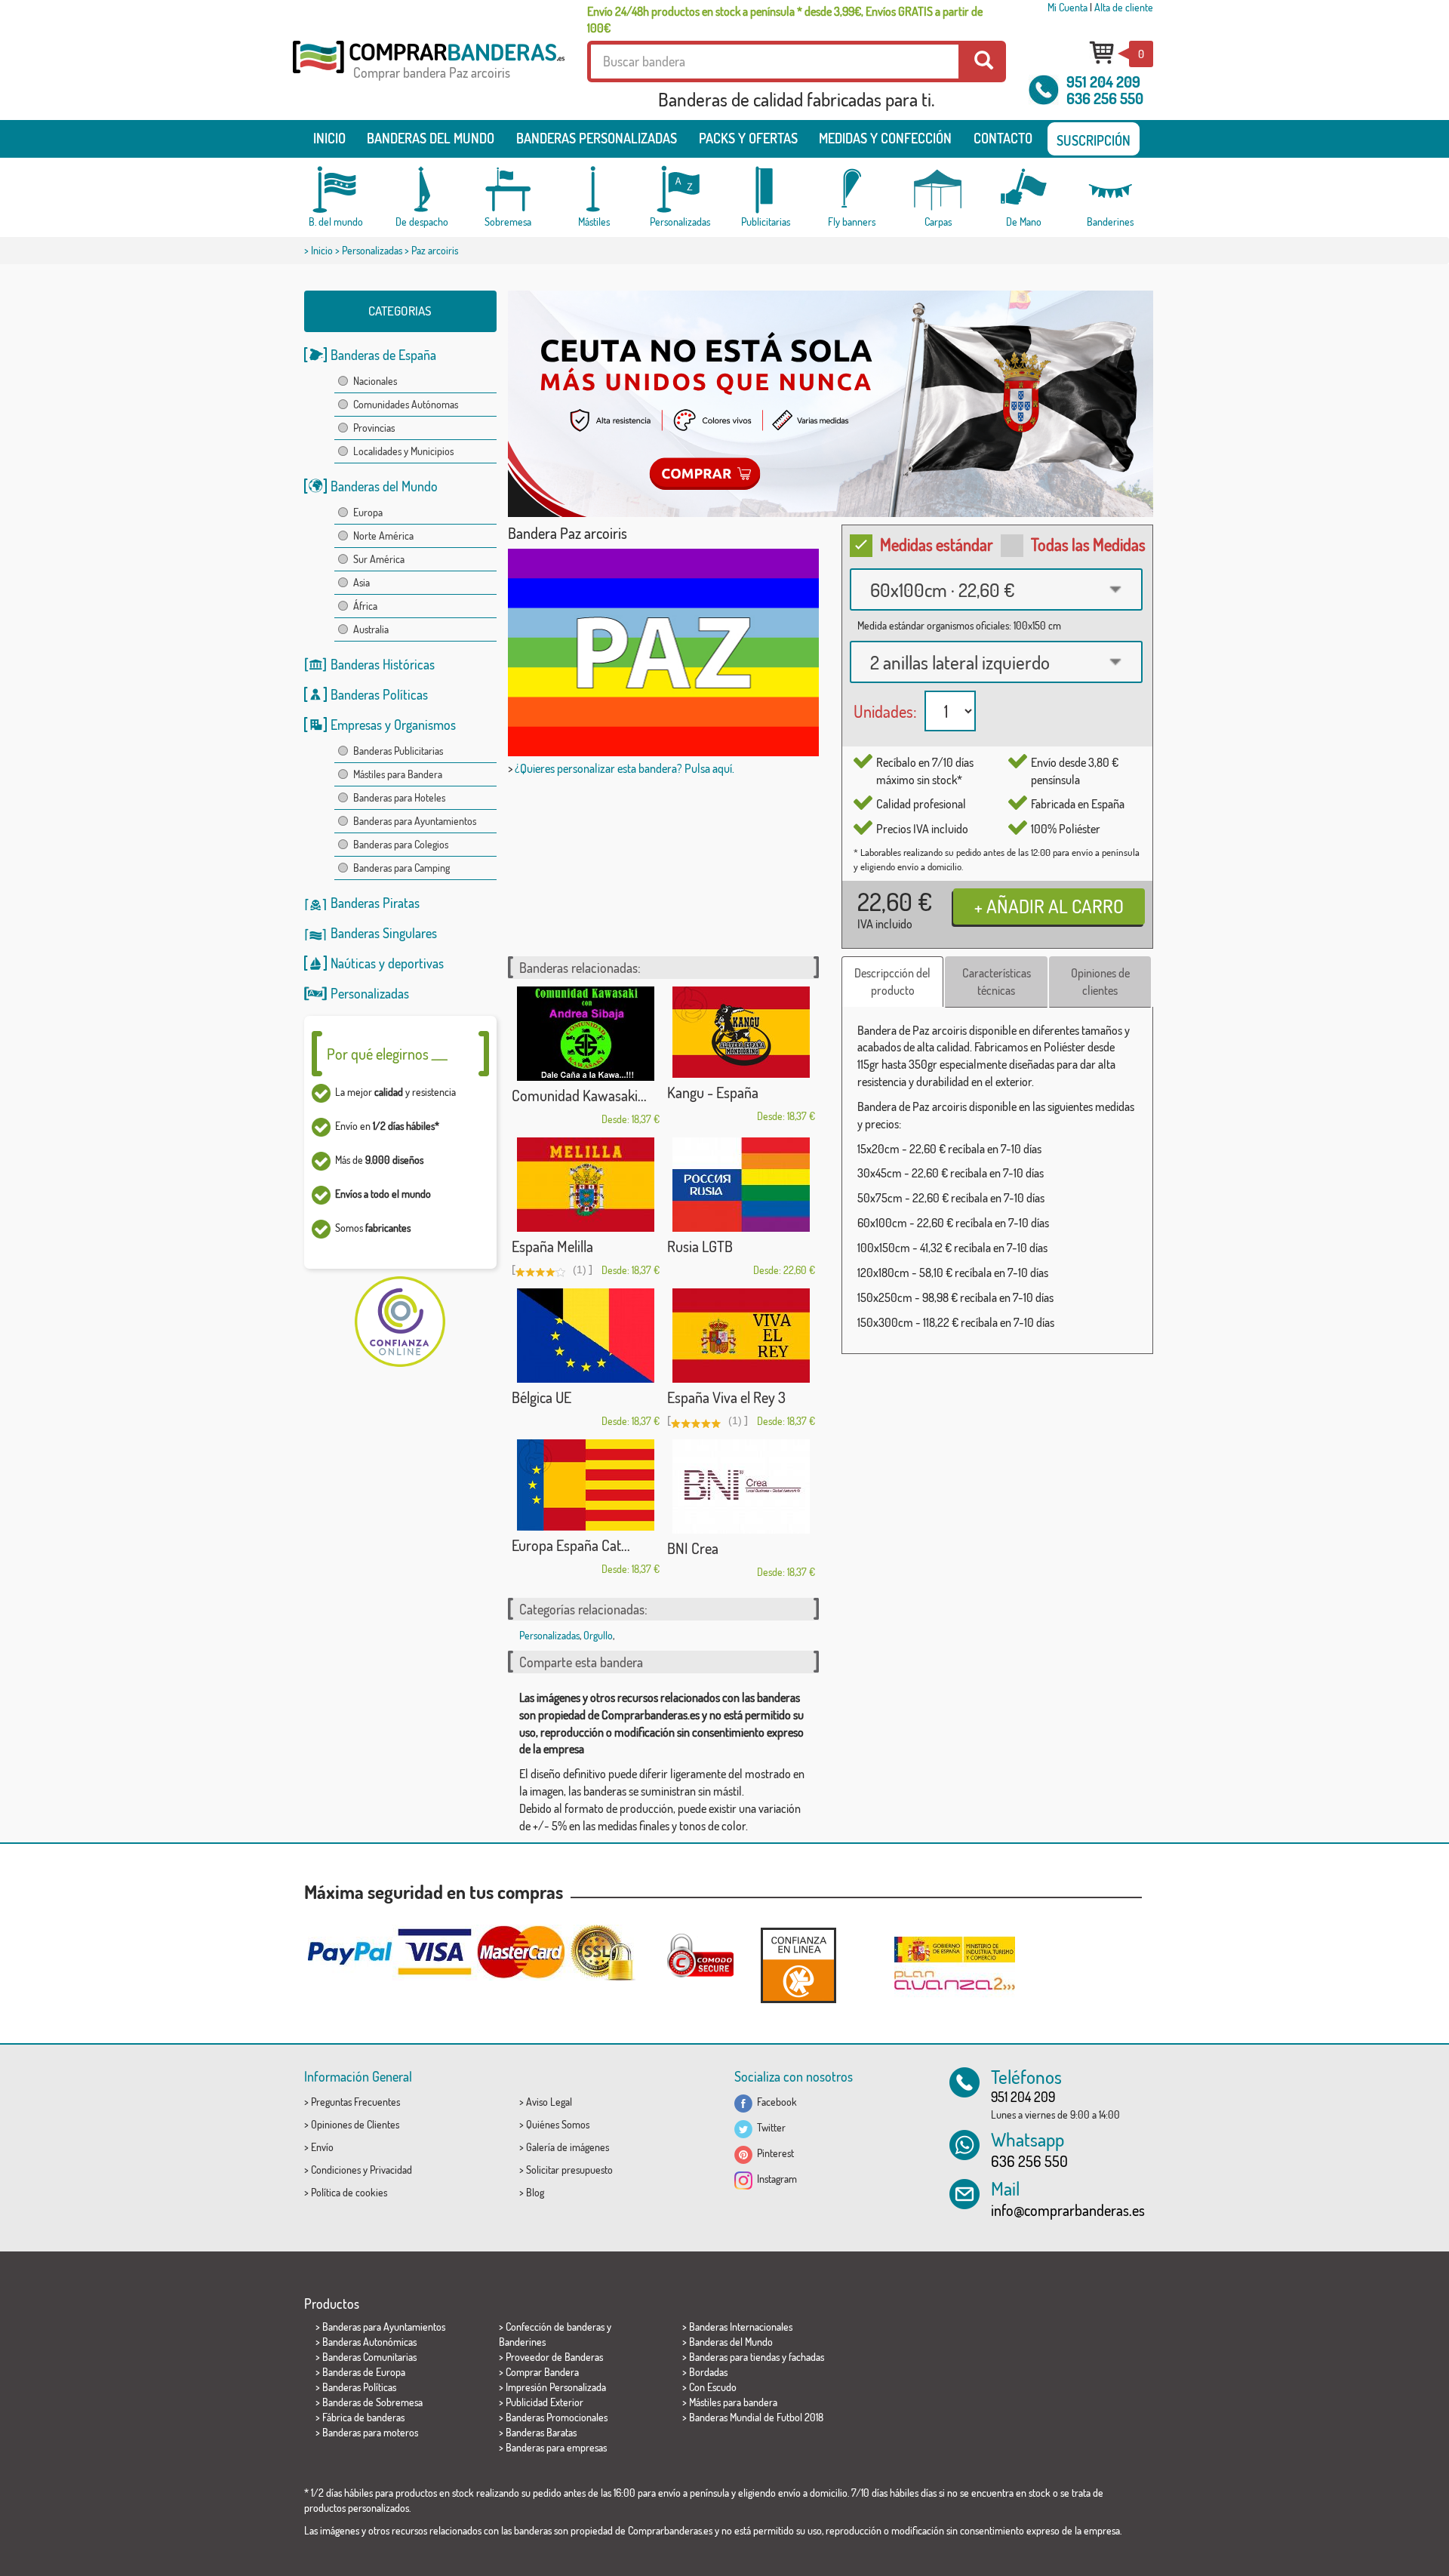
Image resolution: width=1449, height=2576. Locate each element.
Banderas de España (383, 355)
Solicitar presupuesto (569, 2170)
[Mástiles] (594, 190)
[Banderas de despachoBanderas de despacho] (422, 190)
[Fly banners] (852, 190)
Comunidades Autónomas (406, 404)
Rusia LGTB (700, 1246)
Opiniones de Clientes (355, 2124)
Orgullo (598, 1635)
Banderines (522, 2342)
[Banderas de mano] (1024, 190)
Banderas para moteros (370, 2432)
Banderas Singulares (384, 933)
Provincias (374, 428)
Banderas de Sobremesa (372, 2402)
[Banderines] (1110, 190)
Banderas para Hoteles (399, 797)
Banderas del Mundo (384, 486)
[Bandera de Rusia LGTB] (741, 1185)
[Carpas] (938, 190)
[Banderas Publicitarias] (766, 190)
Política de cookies (349, 2192)
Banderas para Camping (401, 868)
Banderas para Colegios (401, 844)
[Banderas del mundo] (336, 190)
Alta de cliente (1124, 7)
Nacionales (375, 381)
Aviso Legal (549, 2102)
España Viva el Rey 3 (726, 1397)
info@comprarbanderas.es (1068, 2210)
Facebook (775, 2102)
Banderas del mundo (431, 138)
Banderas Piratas (375, 903)
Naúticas (353, 963)
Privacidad (391, 2170)
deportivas (416, 963)
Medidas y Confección (885, 138)
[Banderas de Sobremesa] (508, 190)
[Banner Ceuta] (831, 404)
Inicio (329, 138)
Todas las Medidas (1088, 544)
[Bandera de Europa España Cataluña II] (586, 1485)
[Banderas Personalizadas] (680, 190)
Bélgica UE (541, 1397)
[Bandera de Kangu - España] (741, 1032)
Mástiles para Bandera (398, 774)
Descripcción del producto (892, 982)
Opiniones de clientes (1100, 982)
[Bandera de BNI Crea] (741, 1487)
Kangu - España (713, 1092)
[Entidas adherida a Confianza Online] (798, 1965)
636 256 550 (1105, 98)
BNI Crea (693, 1548)
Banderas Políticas (379, 694)
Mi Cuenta (1068, 7)
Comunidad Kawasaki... (579, 1095)
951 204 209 (1103, 82)
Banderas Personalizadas (597, 138)
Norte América (383, 536)
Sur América (379, 559)
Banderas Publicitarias (398, 751)
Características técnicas (997, 982)
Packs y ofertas (748, 138)
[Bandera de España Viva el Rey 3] (741, 1336)
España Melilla (552, 1246)
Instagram (775, 2179)
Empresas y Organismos (393, 725)
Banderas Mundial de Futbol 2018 (756, 2417)
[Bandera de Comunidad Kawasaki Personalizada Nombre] (586, 1034)
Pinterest (773, 2153)
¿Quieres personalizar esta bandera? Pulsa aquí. (625, 768)
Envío (322, 2147)
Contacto (1003, 138)
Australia (371, 629)
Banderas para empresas (556, 2447)
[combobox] (996, 589)
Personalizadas (372, 250)
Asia (361, 582)
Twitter (769, 2127)
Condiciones (336, 2170)
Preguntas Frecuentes (355, 2102)
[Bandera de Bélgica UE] (586, 1336)
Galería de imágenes (568, 2147)
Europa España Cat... (571, 1545)
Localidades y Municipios (403, 451)
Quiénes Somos (558, 2124)
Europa (368, 512)
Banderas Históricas (383, 664)
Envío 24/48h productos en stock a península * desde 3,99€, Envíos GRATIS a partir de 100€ (785, 20)
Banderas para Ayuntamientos (415, 821)
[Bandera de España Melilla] (586, 1185)
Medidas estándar (937, 544)
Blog (535, 2192)
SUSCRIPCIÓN (1094, 140)
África (365, 606)
